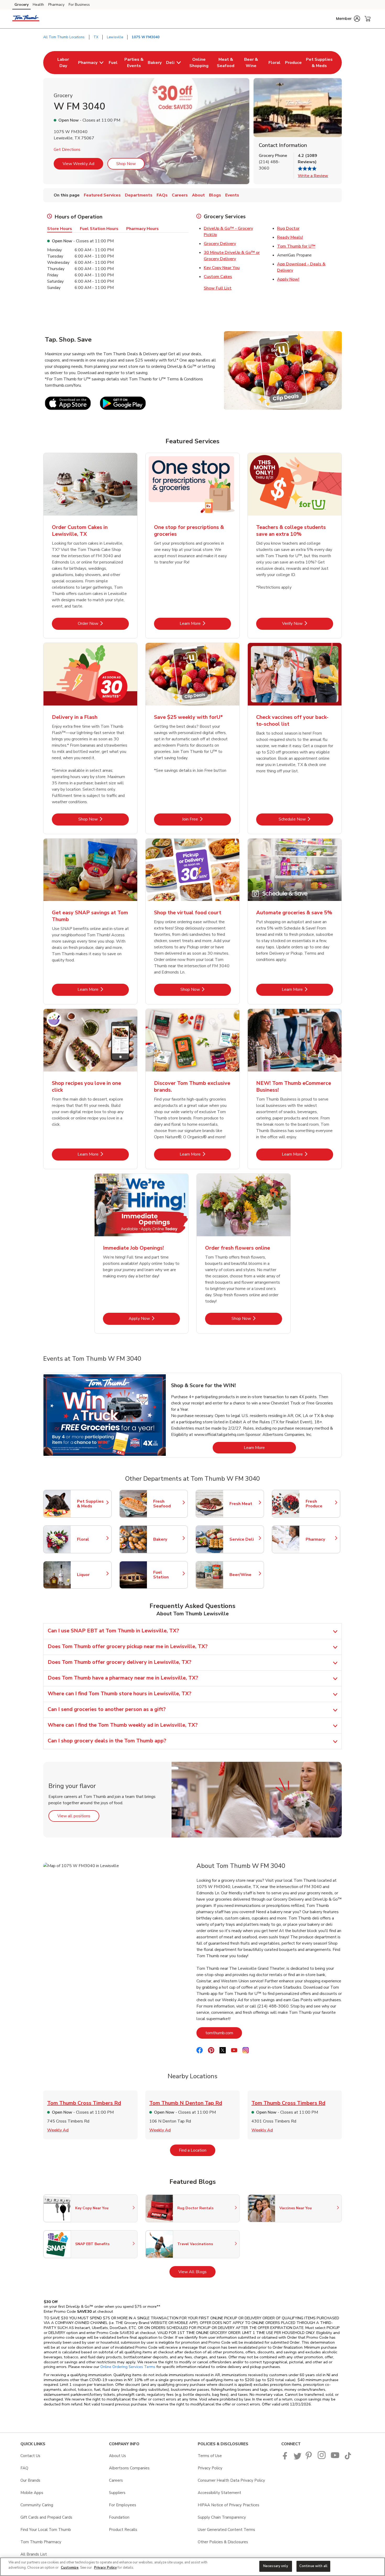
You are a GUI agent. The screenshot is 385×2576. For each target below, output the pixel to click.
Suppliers (117, 2493)
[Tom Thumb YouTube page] (335, 2458)
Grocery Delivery (220, 244)
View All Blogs (197, 2272)
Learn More (205, 623)
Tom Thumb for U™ (296, 246)
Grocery (21, 5)
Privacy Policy (210, 2468)
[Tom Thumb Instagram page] (322, 2458)
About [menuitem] (198, 195)
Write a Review (313, 176)
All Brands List (34, 2554)
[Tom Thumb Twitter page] (298, 2458)
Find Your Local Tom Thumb (46, 2530)
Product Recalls (123, 2530)
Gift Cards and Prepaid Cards (46, 2517)
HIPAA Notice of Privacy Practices (229, 2505)
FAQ (24, 2468)
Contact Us (30, 2456)
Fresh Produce (320, 1504)
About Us (117, 2456)
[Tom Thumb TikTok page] (348, 2458)
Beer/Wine (244, 1575)
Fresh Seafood (168, 1504)
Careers (116, 2480)
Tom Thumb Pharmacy (41, 2542)
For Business (79, 5)
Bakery (168, 1539)
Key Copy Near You (222, 268)
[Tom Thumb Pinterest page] (310, 2458)
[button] (348, 19)
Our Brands (30, 2480)
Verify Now (308, 623)
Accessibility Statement (219, 2493)
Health (38, 5)
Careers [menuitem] (180, 195)
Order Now (103, 623)
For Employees (123, 2505)
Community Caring (37, 2505)
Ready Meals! (290, 237)
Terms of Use (210, 2456)
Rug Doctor (288, 228)
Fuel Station (168, 1575)
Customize (70, 2568)
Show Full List (218, 288)
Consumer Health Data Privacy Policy (231, 2480)
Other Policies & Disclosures (223, 2542)
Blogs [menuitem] (215, 195)
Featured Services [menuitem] (102, 195)
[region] (192, 2567)
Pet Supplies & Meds (92, 1504)
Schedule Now (306, 819)
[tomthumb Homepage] (26, 19)
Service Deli (244, 1539)
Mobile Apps (32, 2493)
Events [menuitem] (232, 195)
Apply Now (154, 1318)
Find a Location (197, 2150)
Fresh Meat (244, 1504)
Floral (92, 1539)
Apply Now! (288, 279)
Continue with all (313, 2566)
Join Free (207, 819)
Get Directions (67, 150)
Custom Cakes (218, 277)
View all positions (78, 1816)
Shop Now (126, 164)
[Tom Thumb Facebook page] (286, 2458)
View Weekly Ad (78, 164)
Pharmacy (56, 5)
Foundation (119, 2517)
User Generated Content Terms (226, 2530)
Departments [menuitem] (139, 195)
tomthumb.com (224, 2033)
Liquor (92, 1575)
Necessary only (276, 2566)
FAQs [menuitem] (162, 195)
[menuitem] (63, 63)
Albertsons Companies (129, 2468)
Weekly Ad (58, 2130)
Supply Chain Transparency (222, 2517)
